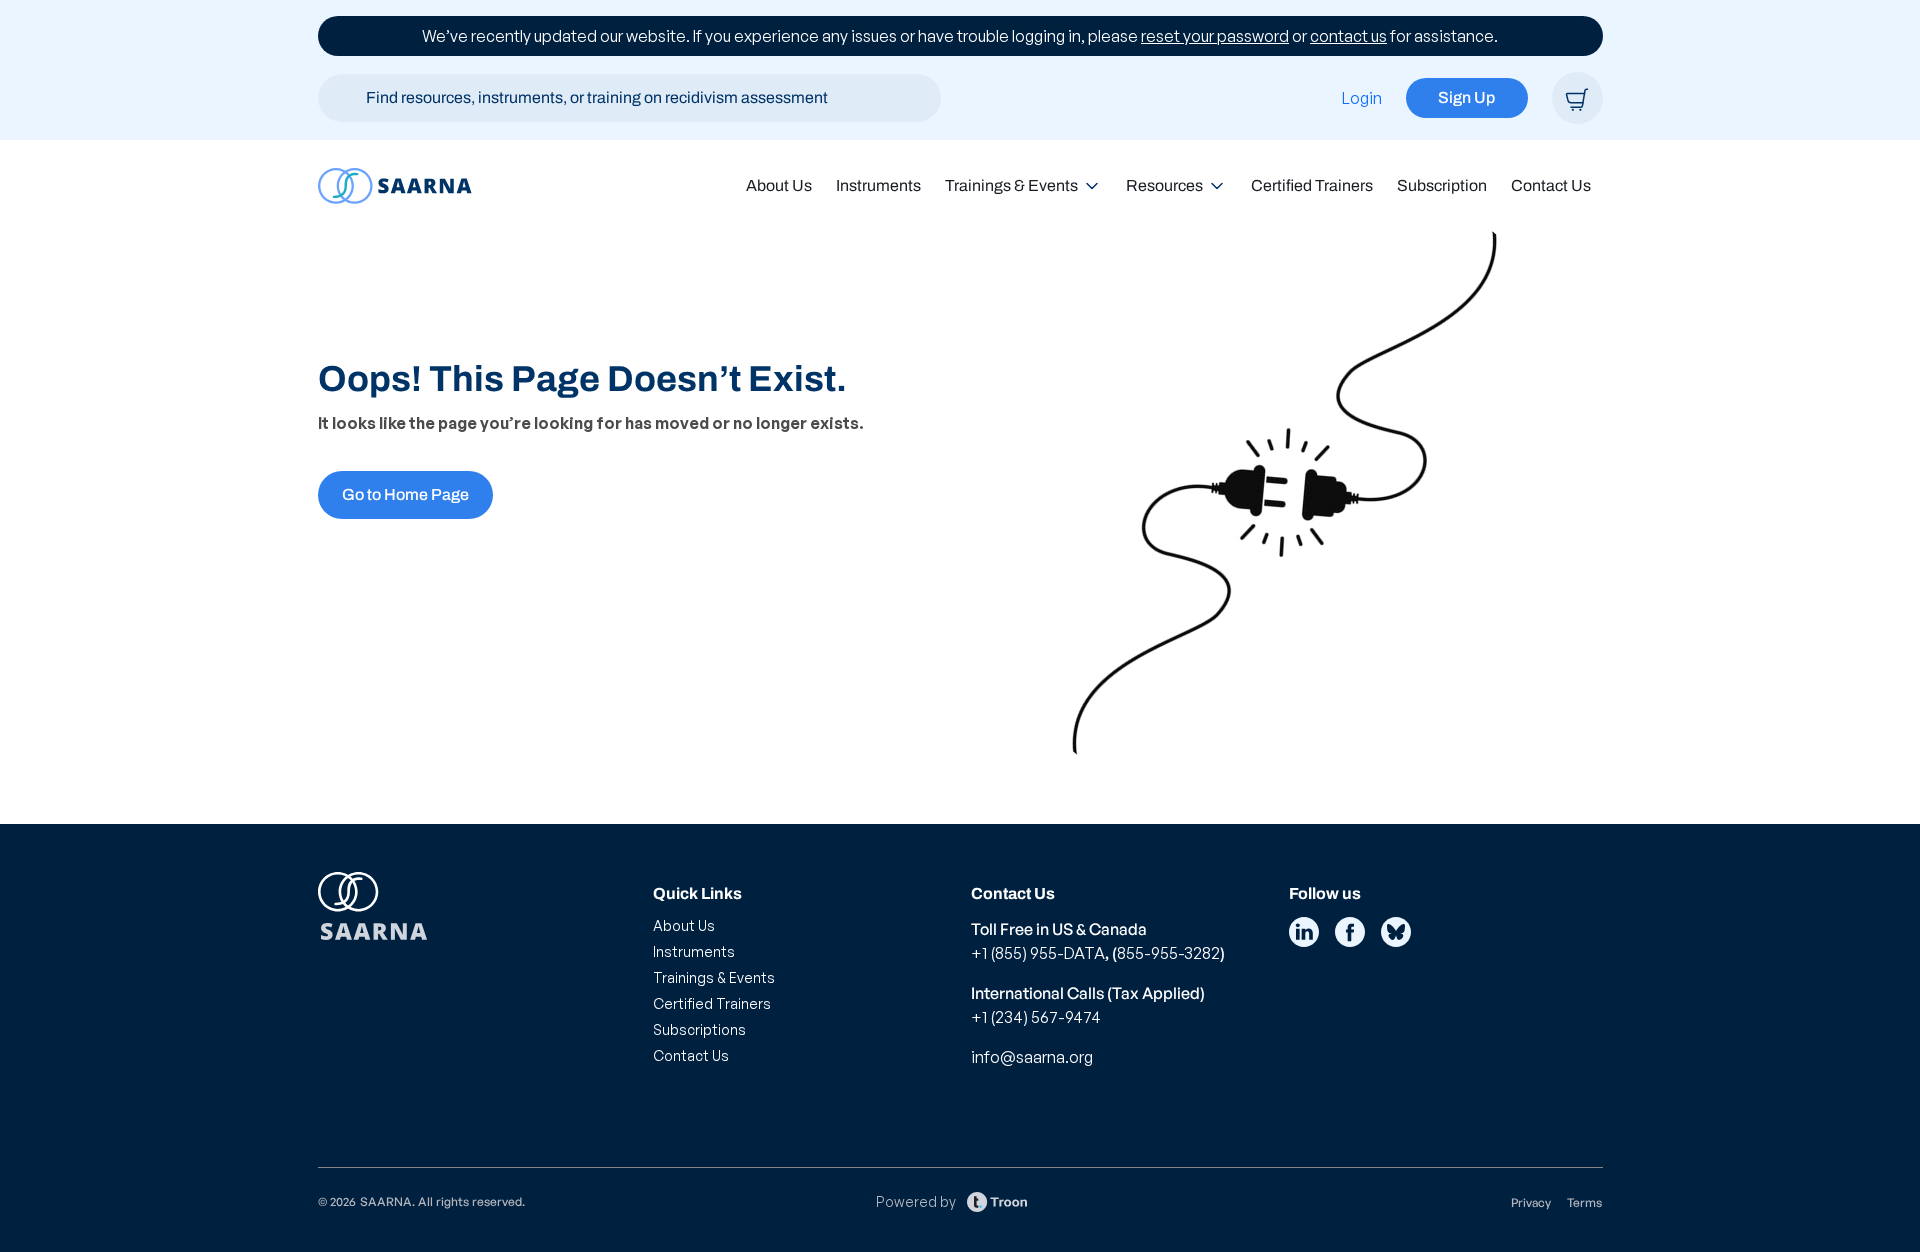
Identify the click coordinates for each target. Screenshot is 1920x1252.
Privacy (1531, 1202)
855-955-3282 (1168, 953)
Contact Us (1551, 185)
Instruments (878, 185)
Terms (1584, 1202)
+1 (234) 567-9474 (1036, 1017)
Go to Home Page (405, 494)
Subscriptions (699, 1029)
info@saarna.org (1032, 1057)
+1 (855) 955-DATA (1038, 953)
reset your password (1215, 36)
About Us (779, 185)
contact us (1348, 36)
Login (1362, 98)
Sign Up (1466, 97)
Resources (1164, 185)
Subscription (1442, 185)
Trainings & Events (1011, 185)
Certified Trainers (1312, 185)
